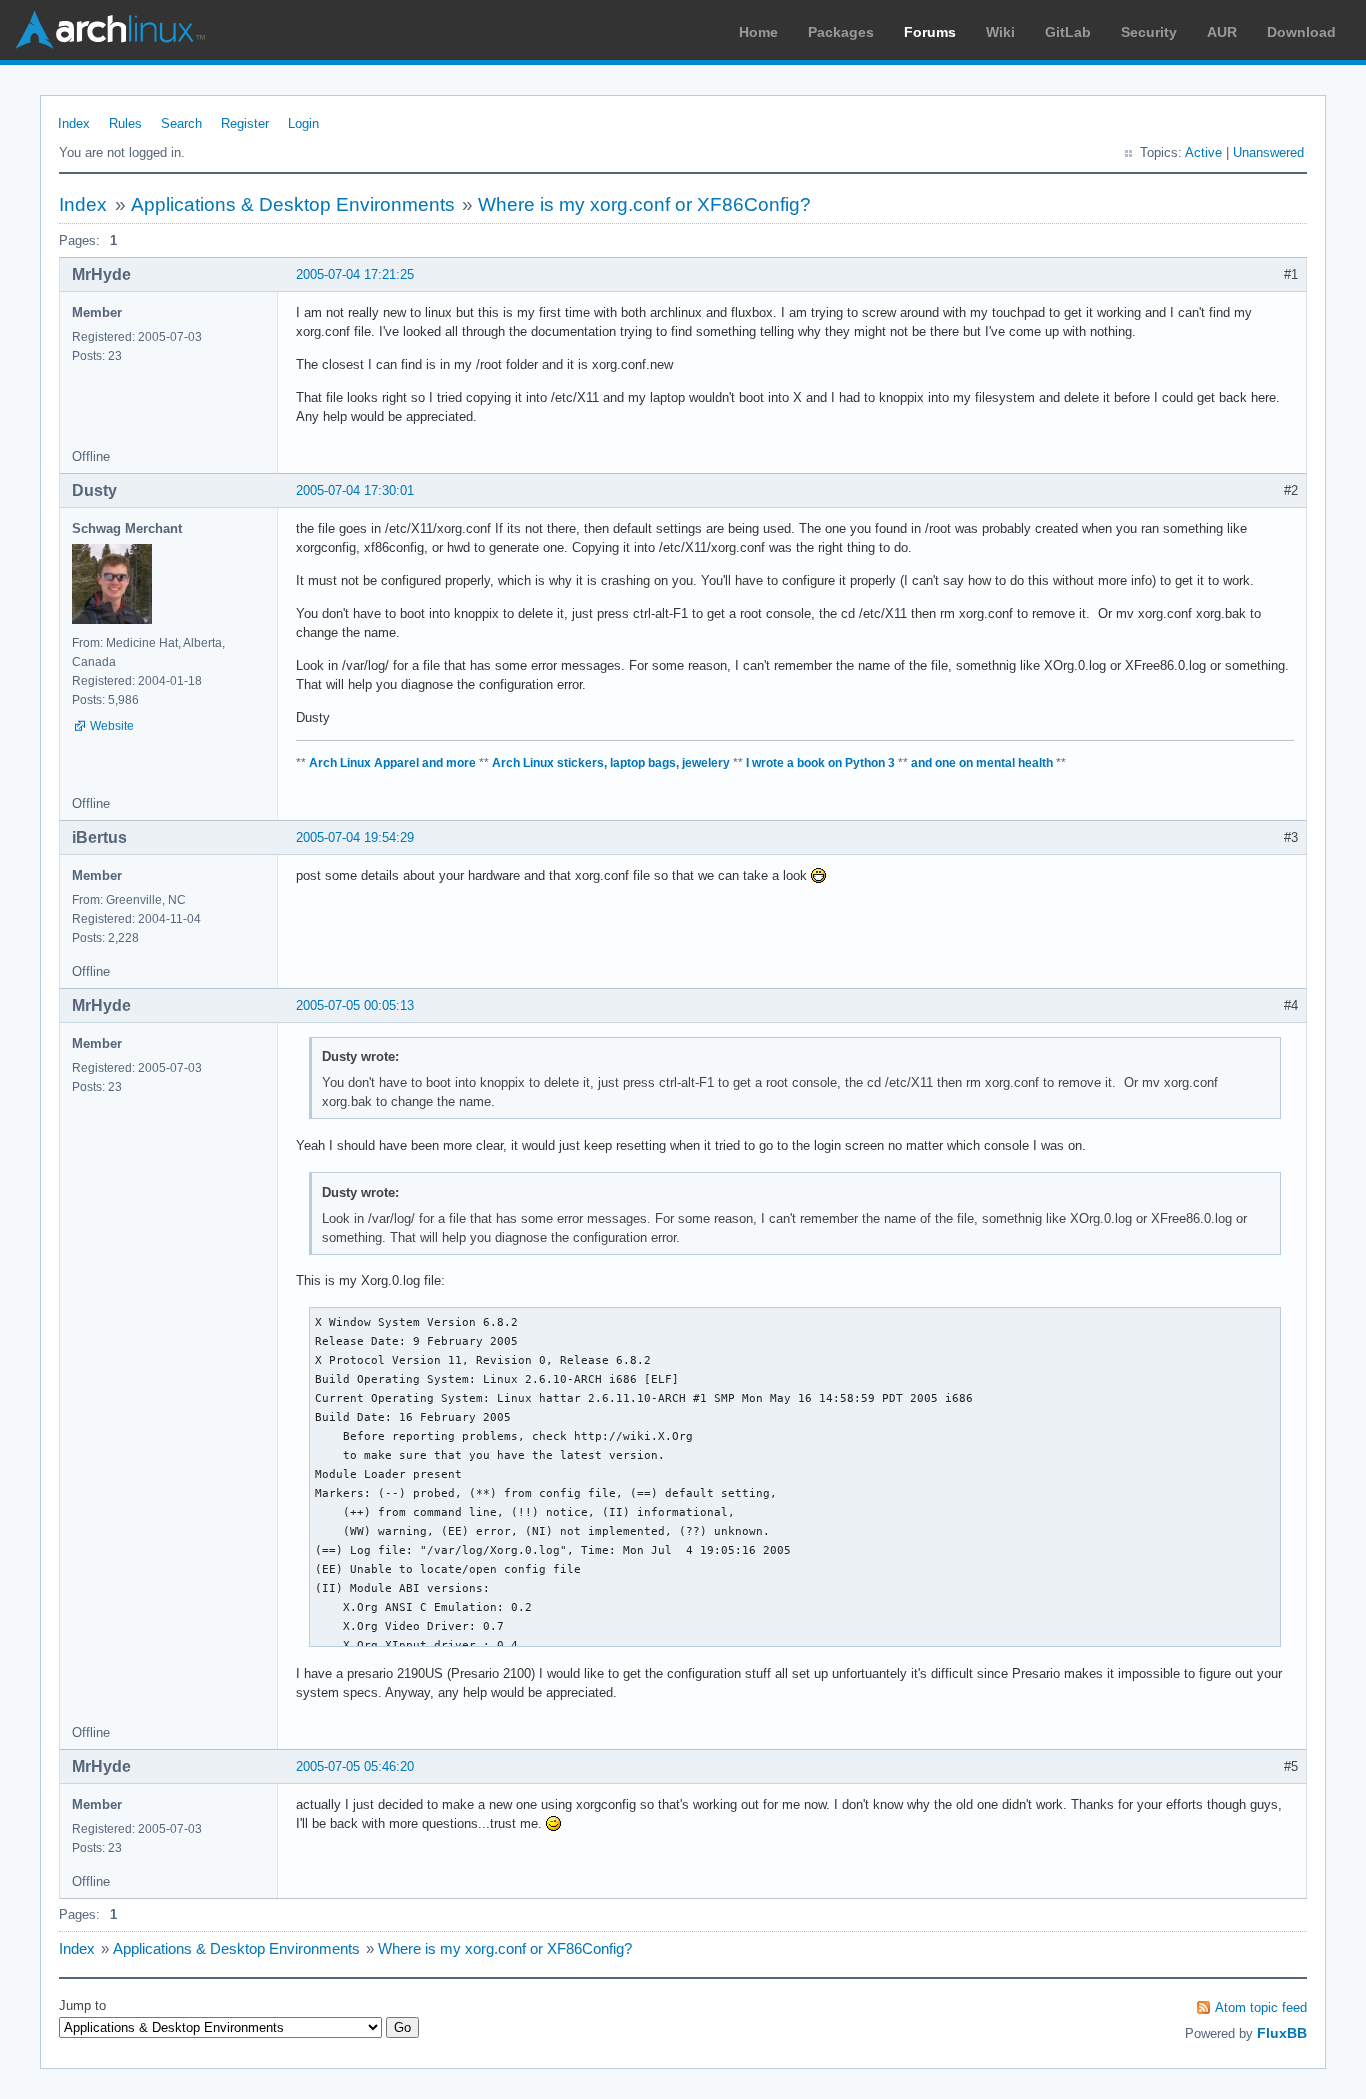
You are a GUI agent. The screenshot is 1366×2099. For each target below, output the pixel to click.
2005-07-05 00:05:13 (355, 1005)
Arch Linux (110, 30)
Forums (930, 32)
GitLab (1068, 32)
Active (1203, 152)
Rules (125, 123)
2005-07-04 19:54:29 (355, 837)
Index (74, 123)
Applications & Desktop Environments (293, 204)
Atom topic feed (1261, 2007)
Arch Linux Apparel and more (392, 763)
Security (1149, 32)
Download (1301, 32)
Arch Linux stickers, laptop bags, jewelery (611, 763)
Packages (841, 32)
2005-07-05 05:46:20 (355, 1766)
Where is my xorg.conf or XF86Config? (644, 204)
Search (181, 123)
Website (112, 726)
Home (758, 32)
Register (245, 123)
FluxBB (1282, 2033)
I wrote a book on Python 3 (820, 763)
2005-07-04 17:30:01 (355, 490)
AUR (1222, 32)
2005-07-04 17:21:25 (355, 274)
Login (303, 123)
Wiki (1000, 32)
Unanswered (1268, 152)
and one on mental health (982, 763)
